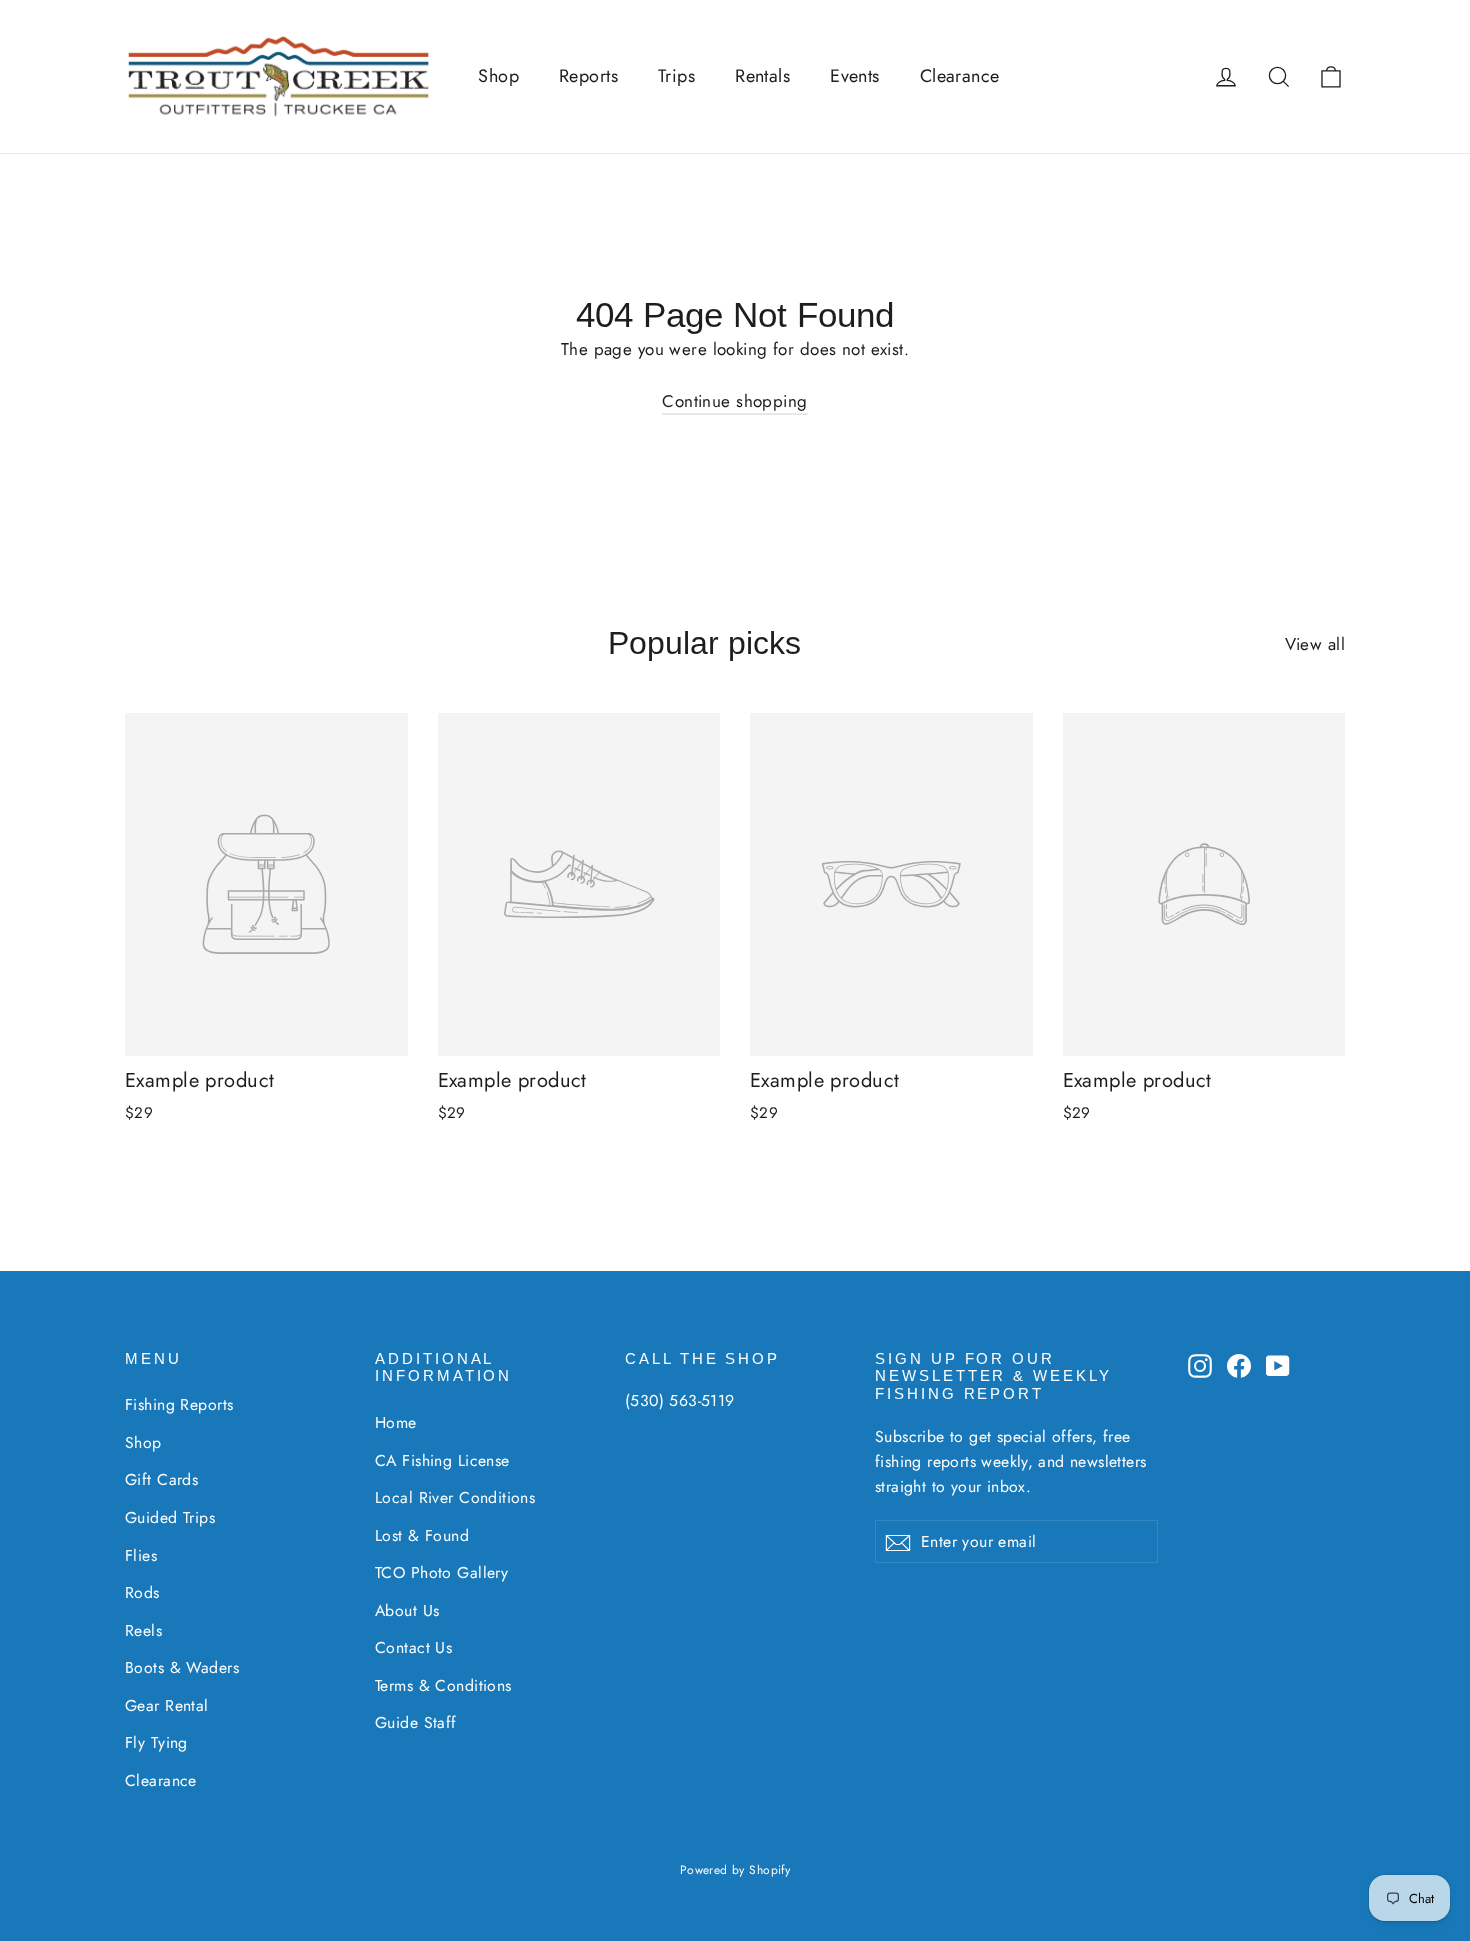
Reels (143, 1630)
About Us (407, 1610)
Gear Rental (167, 1705)
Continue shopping (734, 401)
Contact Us (413, 1647)
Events (855, 76)
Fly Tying (156, 1742)
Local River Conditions (455, 1497)
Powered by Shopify (735, 1870)
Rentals (762, 76)
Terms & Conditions (443, 1685)
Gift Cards (161, 1479)
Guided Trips (170, 1517)
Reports (588, 76)
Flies (141, 1555)
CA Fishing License (442, 1460)
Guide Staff (416, 1722)
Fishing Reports (179, 1404)
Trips (676, 76)
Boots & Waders (182, 1667)
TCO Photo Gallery (441, 1572)
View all (1315, 644)
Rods (142, 1592)
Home (396, 1422)
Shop (498, 76)
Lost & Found (422, 1535)
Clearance (960, 76)
